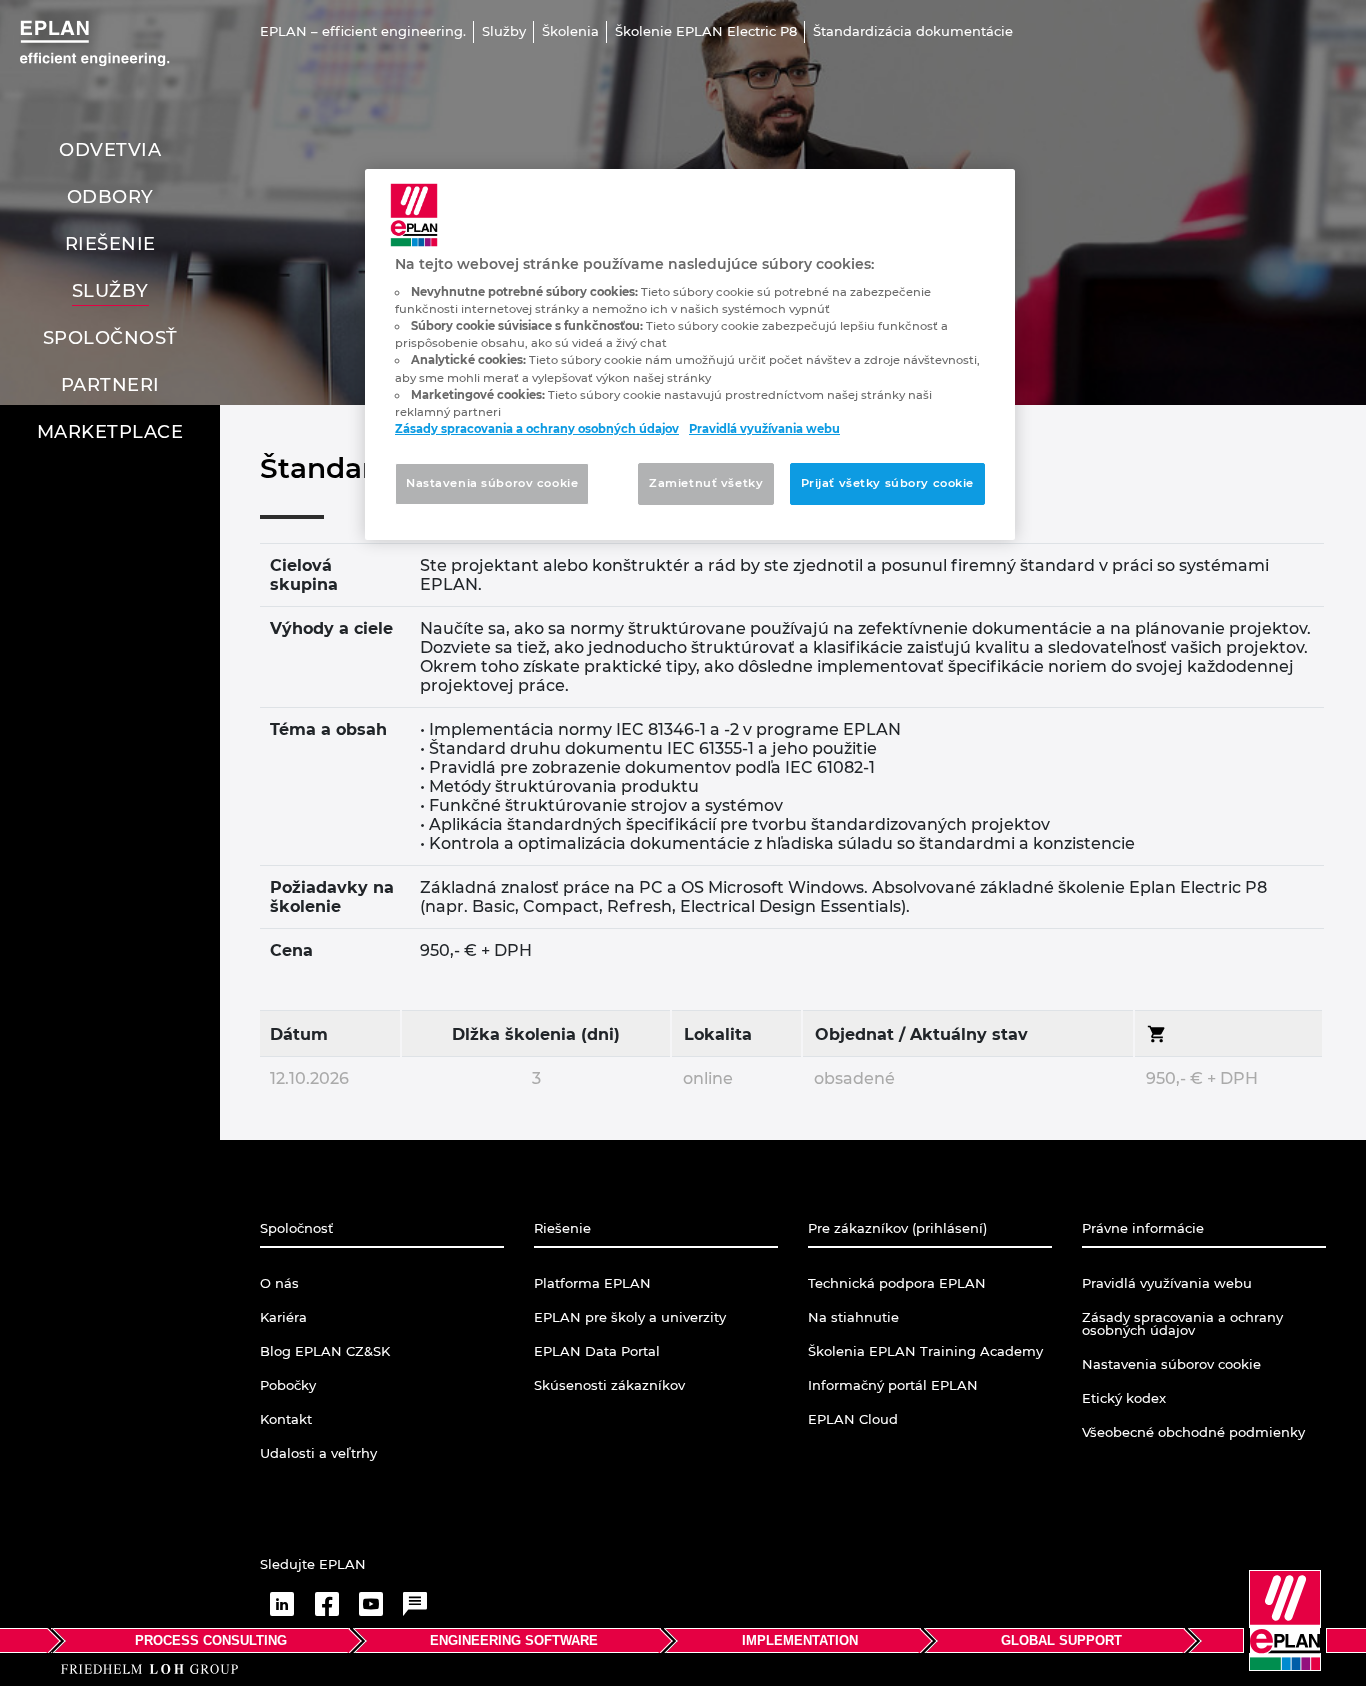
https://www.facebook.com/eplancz (326, 1604)
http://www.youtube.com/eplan (371, 1604)
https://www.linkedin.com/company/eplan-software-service (282, 1604)
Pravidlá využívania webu (764, 429)
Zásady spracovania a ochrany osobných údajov (537, 429)
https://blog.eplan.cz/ (415, 1604)
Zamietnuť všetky (706, 483)
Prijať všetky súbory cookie (887, 483)
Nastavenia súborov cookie (492, 483)
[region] (690, 354)
